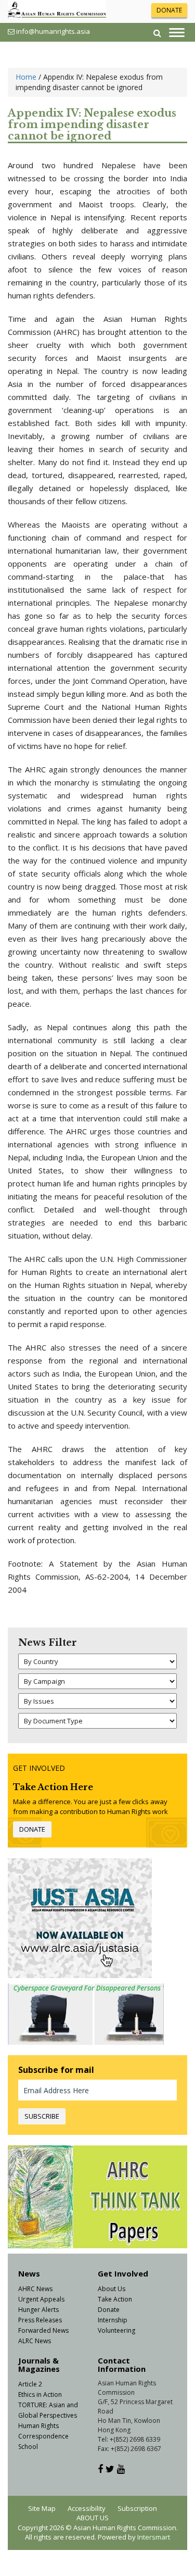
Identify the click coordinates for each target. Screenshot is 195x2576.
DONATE (169, 10)
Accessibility (87, 2508)
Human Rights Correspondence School (43, 2436)
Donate (109, 2310)
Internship (113, 2320)
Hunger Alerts (38, 2310)
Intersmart (154, 2537)
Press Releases (40, 2320)
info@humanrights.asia (53, 31)
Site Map (42, 2508)
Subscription (137, 2508)
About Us (112, 2289)
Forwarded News (43, 2330)
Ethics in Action (40, 2394)
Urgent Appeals (41, 2299)
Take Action (115, 2299)
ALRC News (35, 2341)
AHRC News (35, 2289)
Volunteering (116, 2330)
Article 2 (30, 2384)
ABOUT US (93, 2518)
